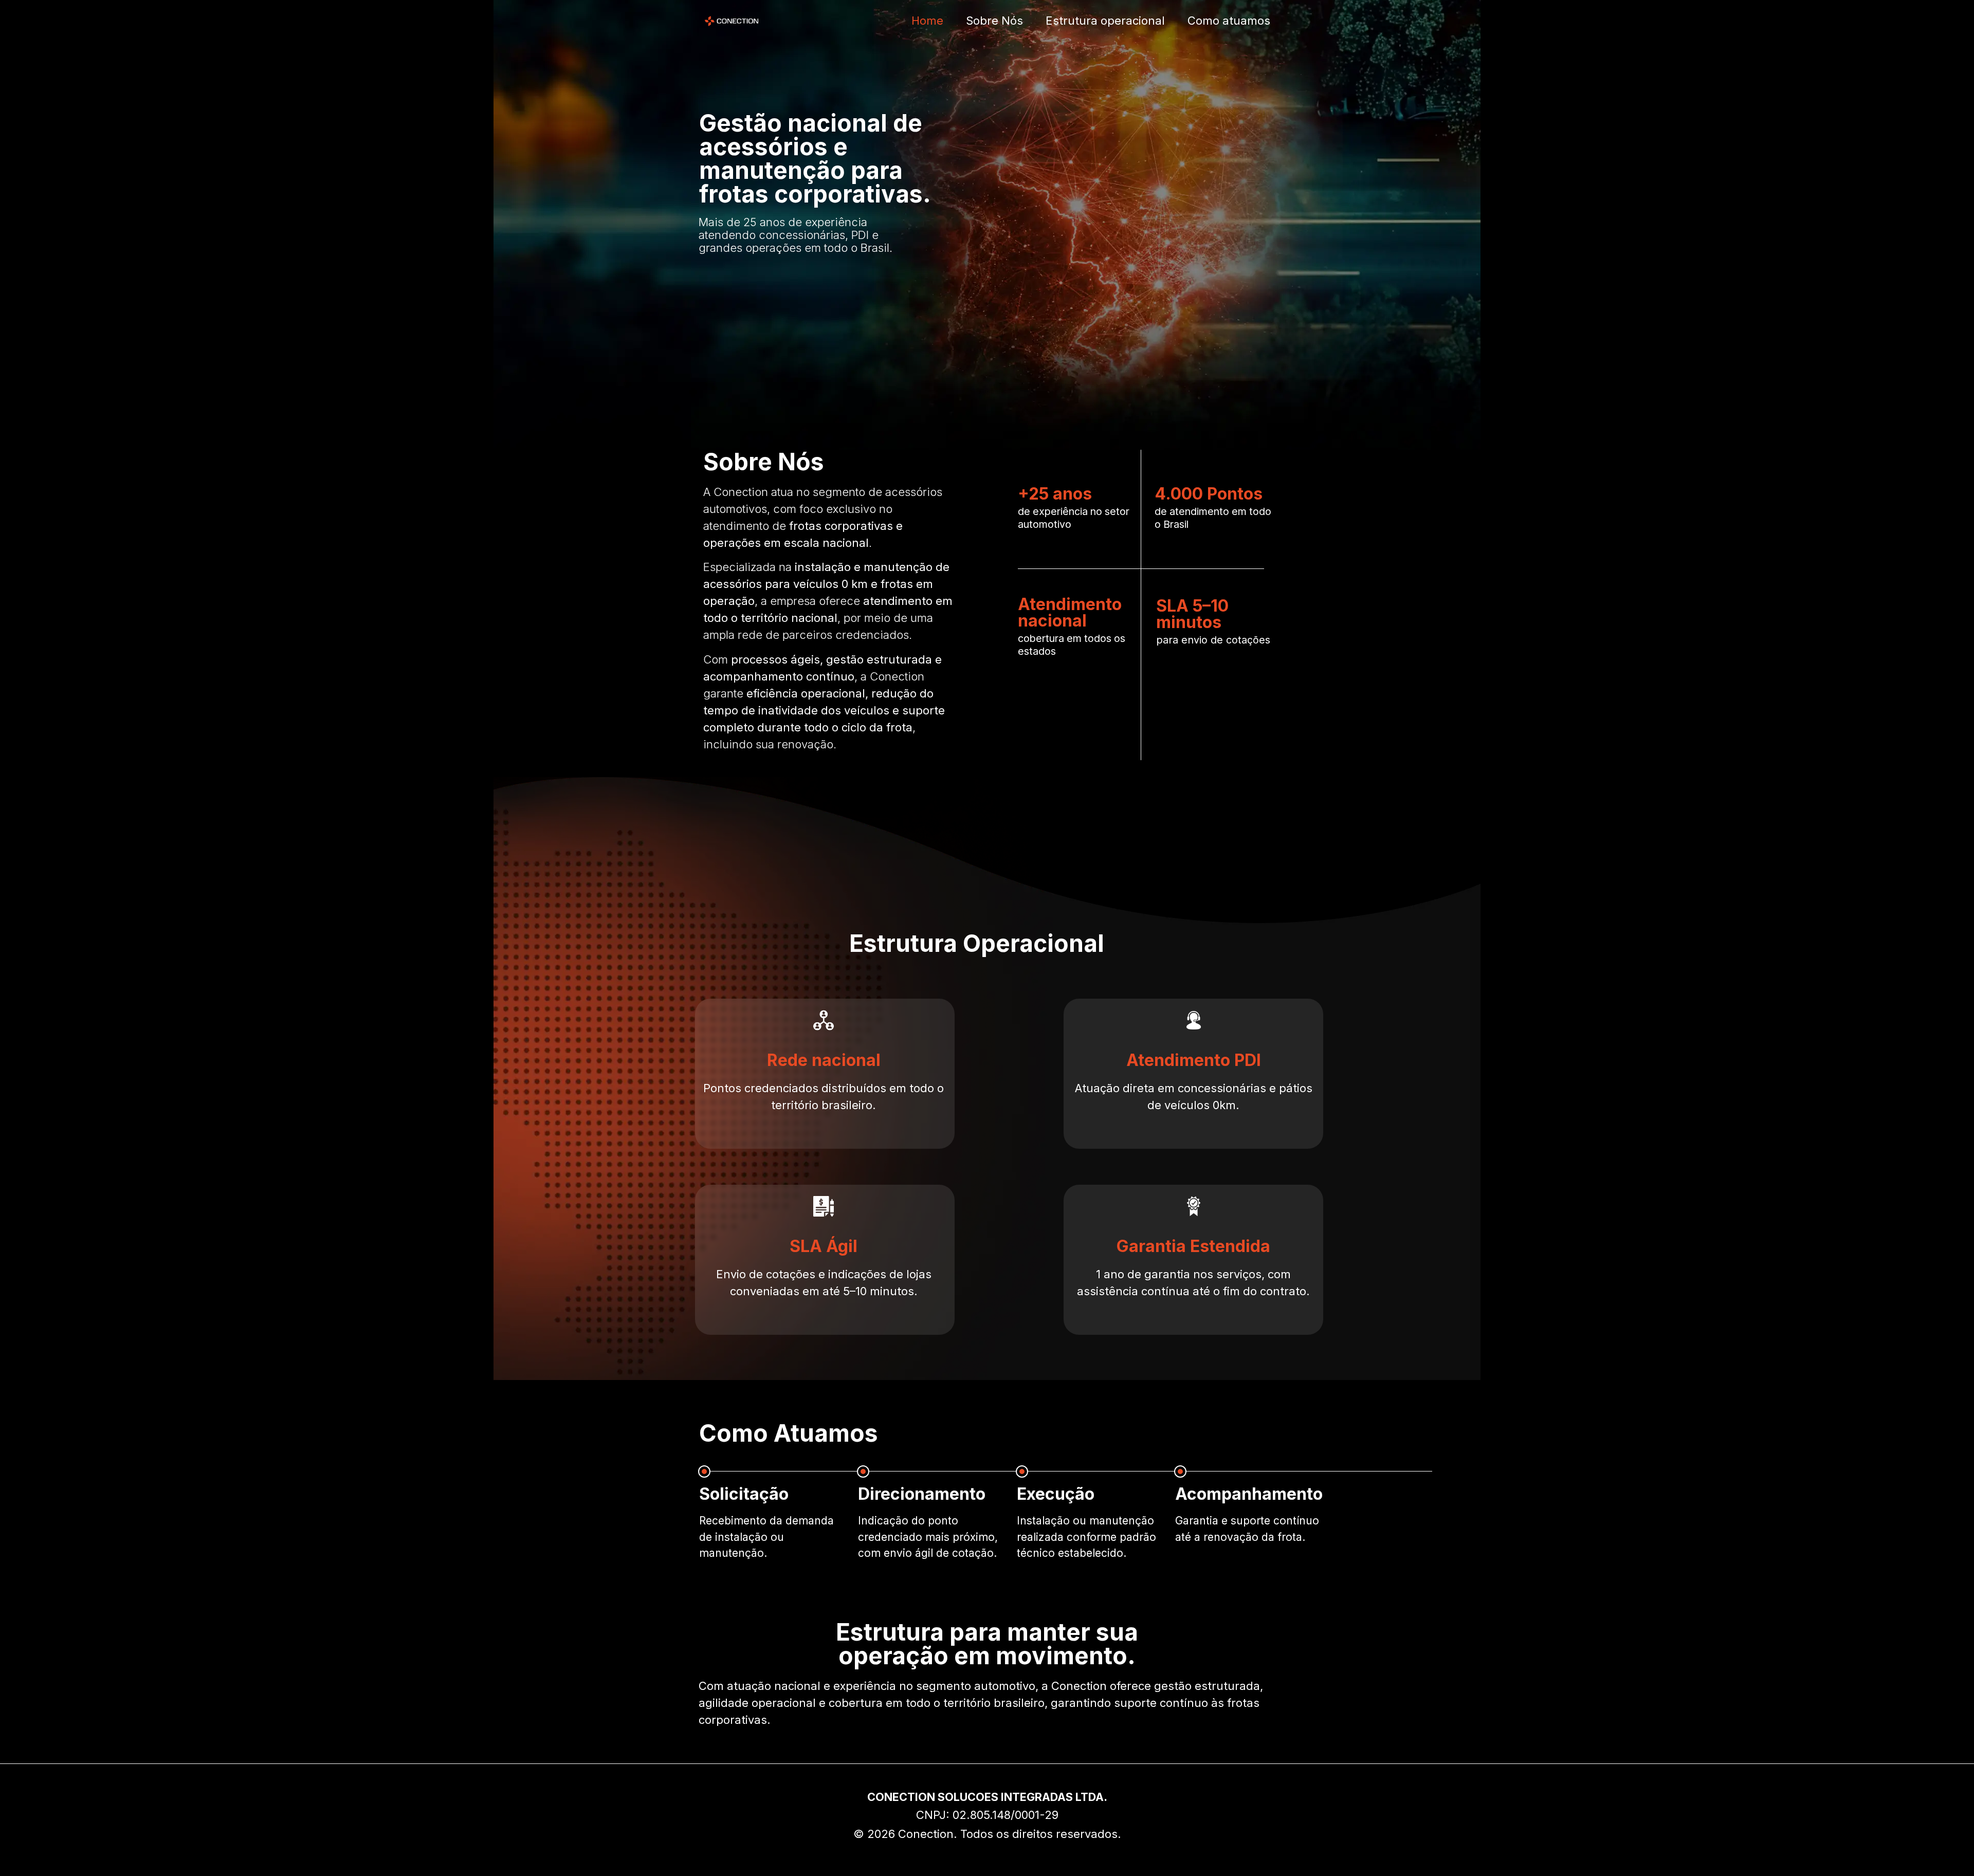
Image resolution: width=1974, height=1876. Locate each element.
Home (927, 21)
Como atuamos (1229, 21)
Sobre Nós (994, 21)
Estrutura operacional (1105, 21)
